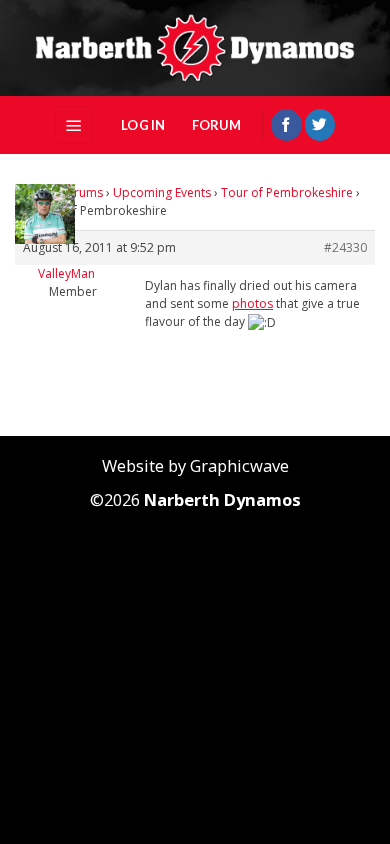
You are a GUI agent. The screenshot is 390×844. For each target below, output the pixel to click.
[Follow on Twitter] (320, 124)
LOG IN (143, 125)
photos (252, 303)
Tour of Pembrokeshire (287, 192)
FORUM (216, 125)
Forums (81, 192)
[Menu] (74, 124)
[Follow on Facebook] (286, 124)
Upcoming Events (162, 192)
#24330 (345, 247)
